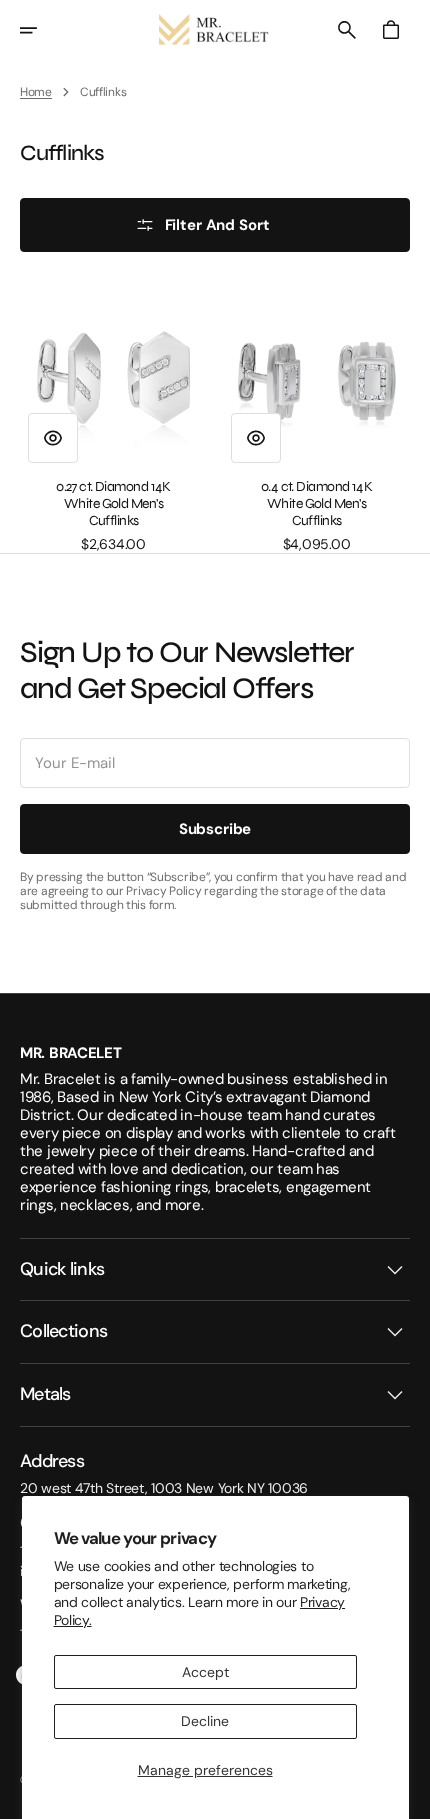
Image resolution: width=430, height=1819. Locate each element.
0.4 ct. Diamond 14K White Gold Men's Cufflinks (316, 504)
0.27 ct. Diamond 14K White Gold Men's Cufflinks (113, 504)
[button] (42, 30)
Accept (205, 1672)
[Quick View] (53, 438)
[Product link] (113, 418)
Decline (205, 1721)
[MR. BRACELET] (215, 30)
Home (36, 92)
